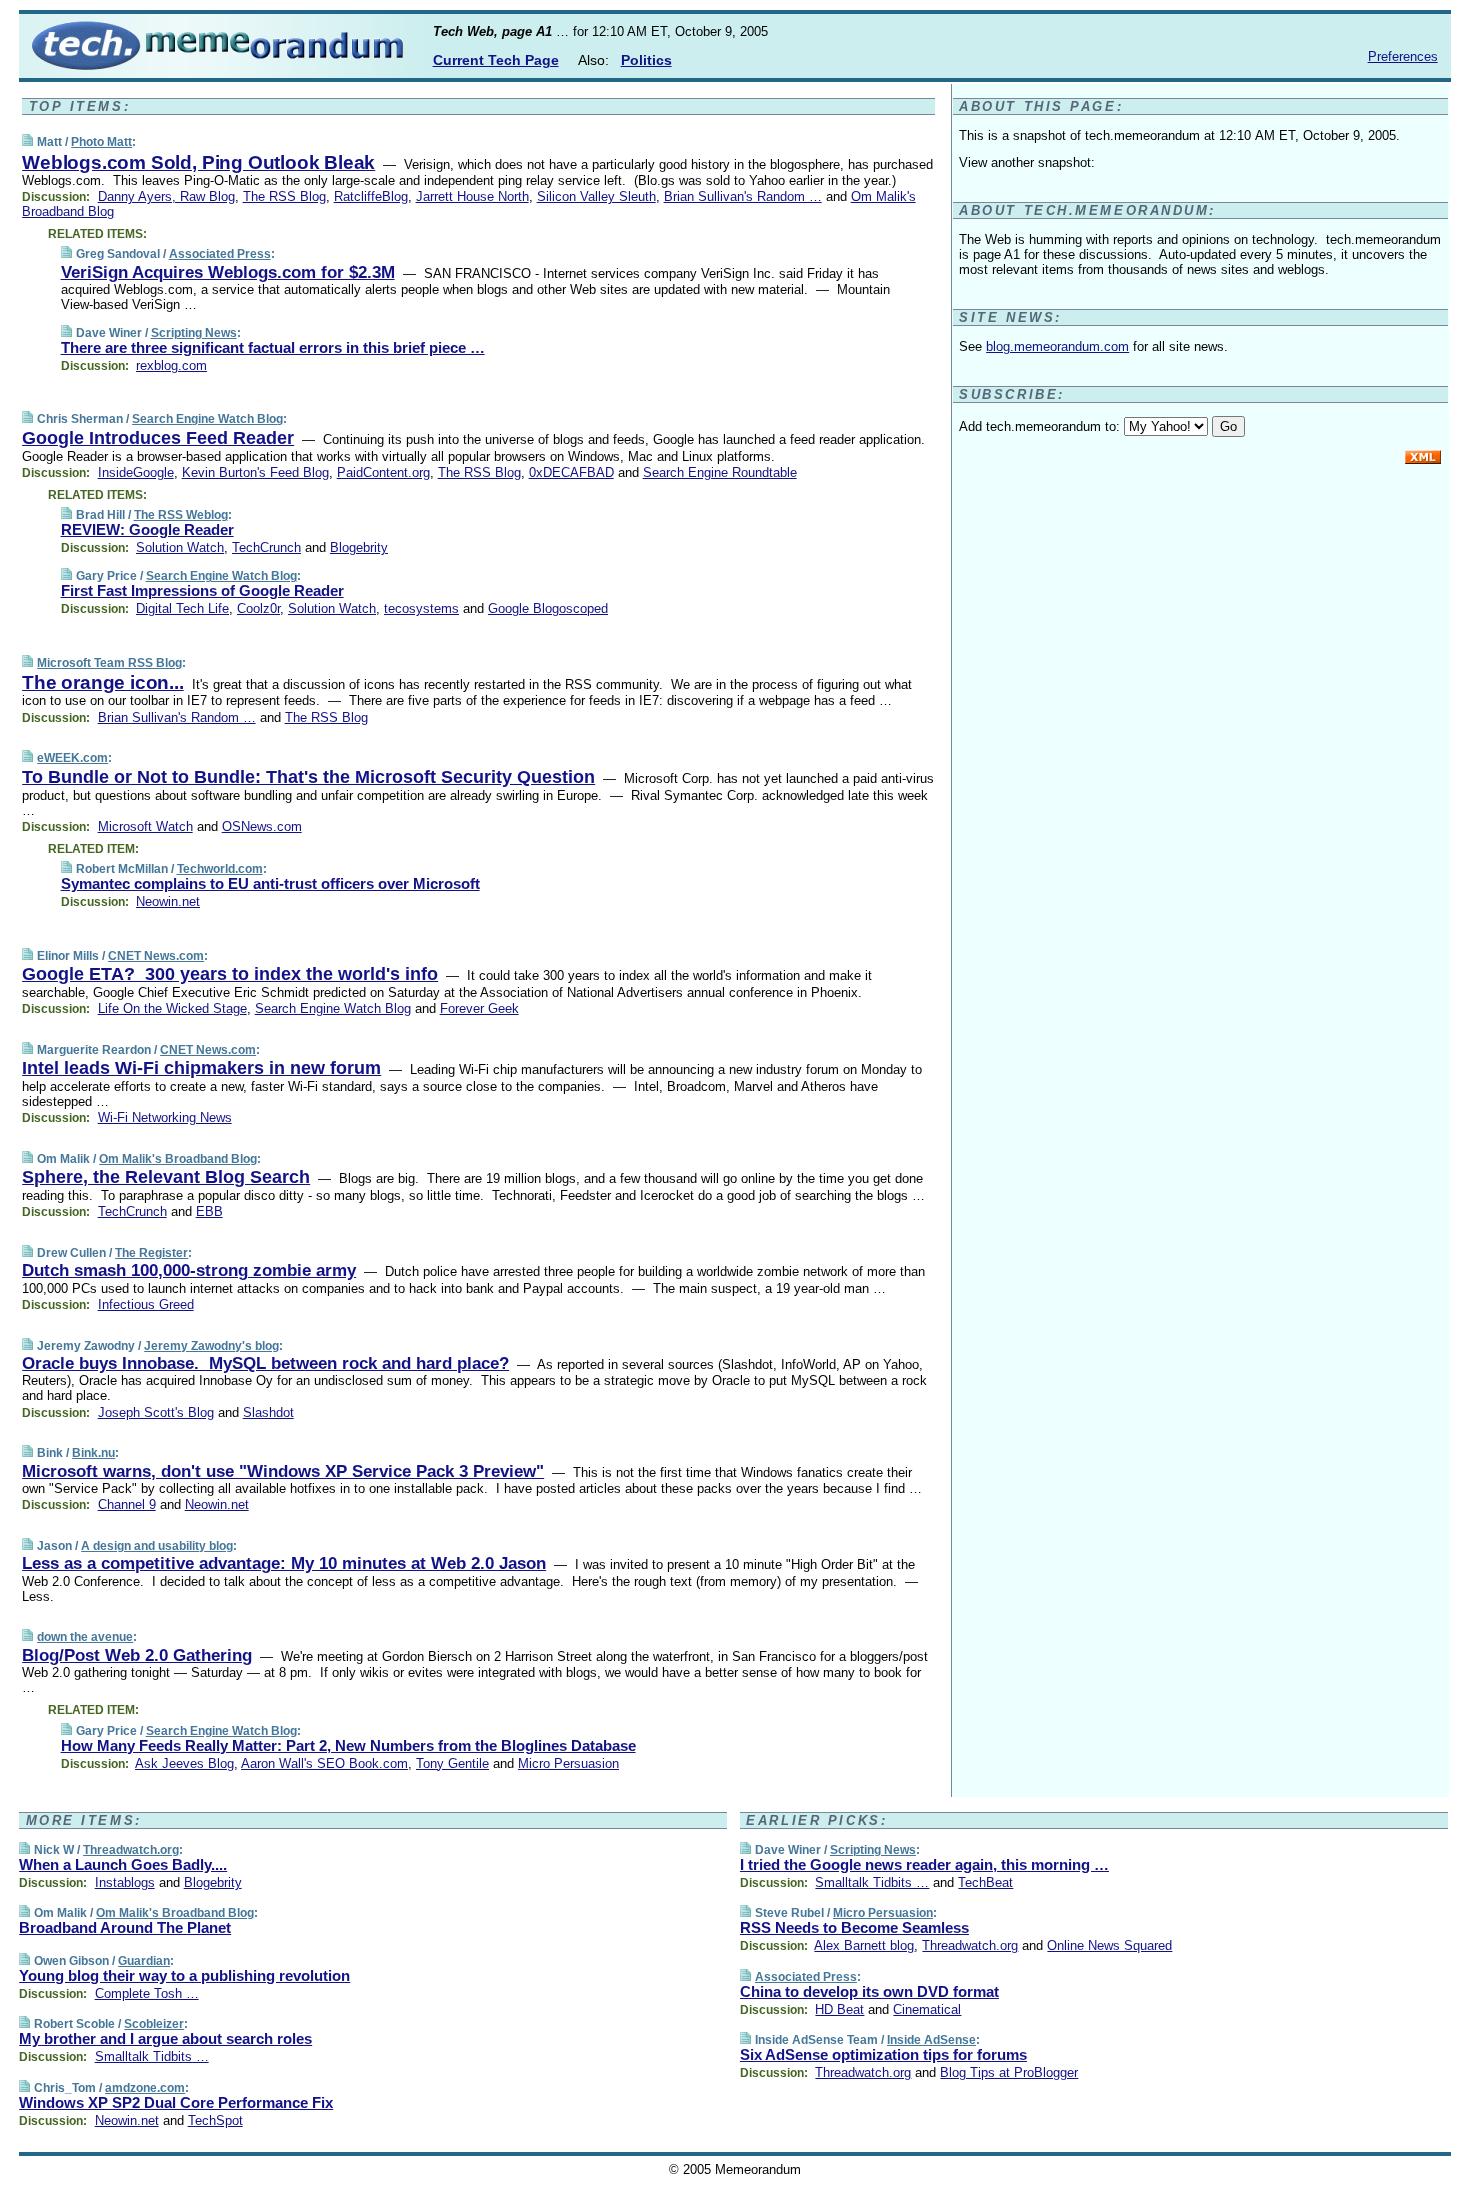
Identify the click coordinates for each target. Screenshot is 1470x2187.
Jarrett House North (472, 196)
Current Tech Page (496, 60)
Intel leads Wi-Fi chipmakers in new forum (201, 1068)
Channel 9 (127, 1504)
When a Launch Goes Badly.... (123, 1864)
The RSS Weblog (181, 515)
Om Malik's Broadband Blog (178, 1159)
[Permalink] (27, 141)
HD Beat (839, 2009)
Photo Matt (101, 142)
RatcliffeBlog (371, 196)
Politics (646, 60)
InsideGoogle (136, 472)
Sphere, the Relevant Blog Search (166, 1177)
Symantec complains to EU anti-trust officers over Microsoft (270, 883)
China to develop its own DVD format (869, 1991)
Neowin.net (168, 901)
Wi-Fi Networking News (165, 1117)
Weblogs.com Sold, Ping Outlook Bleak (198, 162)
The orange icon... (103, 682)
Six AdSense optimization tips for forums (883, 2054)
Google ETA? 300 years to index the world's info (230, 974)
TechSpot (215, 2120)
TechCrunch (266, 547)
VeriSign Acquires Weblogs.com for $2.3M (228, 272)
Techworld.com (220, 869)
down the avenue (85, 1637)
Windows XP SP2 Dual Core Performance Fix (176, 2102)
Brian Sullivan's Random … (743, 196)
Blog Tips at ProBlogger (1009, 2072)
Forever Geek (479, 1008)
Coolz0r (258, 608)
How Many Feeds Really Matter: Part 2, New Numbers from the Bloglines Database (348, 1745)
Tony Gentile (452, 1763)
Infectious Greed (146, 1304)
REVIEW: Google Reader (147, 529)
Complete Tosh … (147, 1993)
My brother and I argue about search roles (165, 2038)
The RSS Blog (284, 196)
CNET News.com (156, 956)
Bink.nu (93, 1453)
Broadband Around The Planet (125, 1927)
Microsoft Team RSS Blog (109, 663)
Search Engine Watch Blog (207, 419)
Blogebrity (359, 547)
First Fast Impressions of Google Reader (202, 590)
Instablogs (125, 1882)
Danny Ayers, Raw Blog (166, 196)
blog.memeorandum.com (1057, 346)
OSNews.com (262, 826)
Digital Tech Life (182, 608)
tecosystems (421, 608)
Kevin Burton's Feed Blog (255, 472)
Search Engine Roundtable (720, 472)
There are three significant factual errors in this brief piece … (273, 347)
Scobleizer (154, 2024)
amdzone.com (145, 2088)
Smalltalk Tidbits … (152, 2056)
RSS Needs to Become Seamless (854, 1927)
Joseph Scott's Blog (156, 1412)
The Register (151, 1253)
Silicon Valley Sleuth (596, 196)
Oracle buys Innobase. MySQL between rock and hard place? (265, 1363)
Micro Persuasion (568, 1763)
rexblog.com (171, 365)
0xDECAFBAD (571, 472)
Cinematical (927, 2009)
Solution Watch (180, 547)
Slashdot (268, 1412)
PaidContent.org (383, 472)
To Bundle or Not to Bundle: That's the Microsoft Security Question (308, 777)
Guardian (144, 1961)
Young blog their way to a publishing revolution (184, 1975)
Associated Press (220, 254)
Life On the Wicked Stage (172, 1008)
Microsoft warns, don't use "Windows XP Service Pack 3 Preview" (283, 1471)
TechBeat (985, 1882)
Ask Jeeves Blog (184, 1763)
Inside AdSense (931, 2040)
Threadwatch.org (131, 1850)
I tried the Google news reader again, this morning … (924, 1864)
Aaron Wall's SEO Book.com (324, 1763)
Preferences (1403, 56)
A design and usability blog (157, 1546)
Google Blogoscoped (548, 608)
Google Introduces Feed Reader (158, 438)
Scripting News (194, 333)
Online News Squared (1109, 1945)
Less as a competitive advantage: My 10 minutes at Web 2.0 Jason (284, 1563)
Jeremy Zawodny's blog (211, 1346)
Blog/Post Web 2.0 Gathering (137, 1655)
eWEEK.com (72, 758)
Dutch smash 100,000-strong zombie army (189, 1270)
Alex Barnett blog (864, 1945)
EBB (209, 1211)
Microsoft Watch (145, 826)
